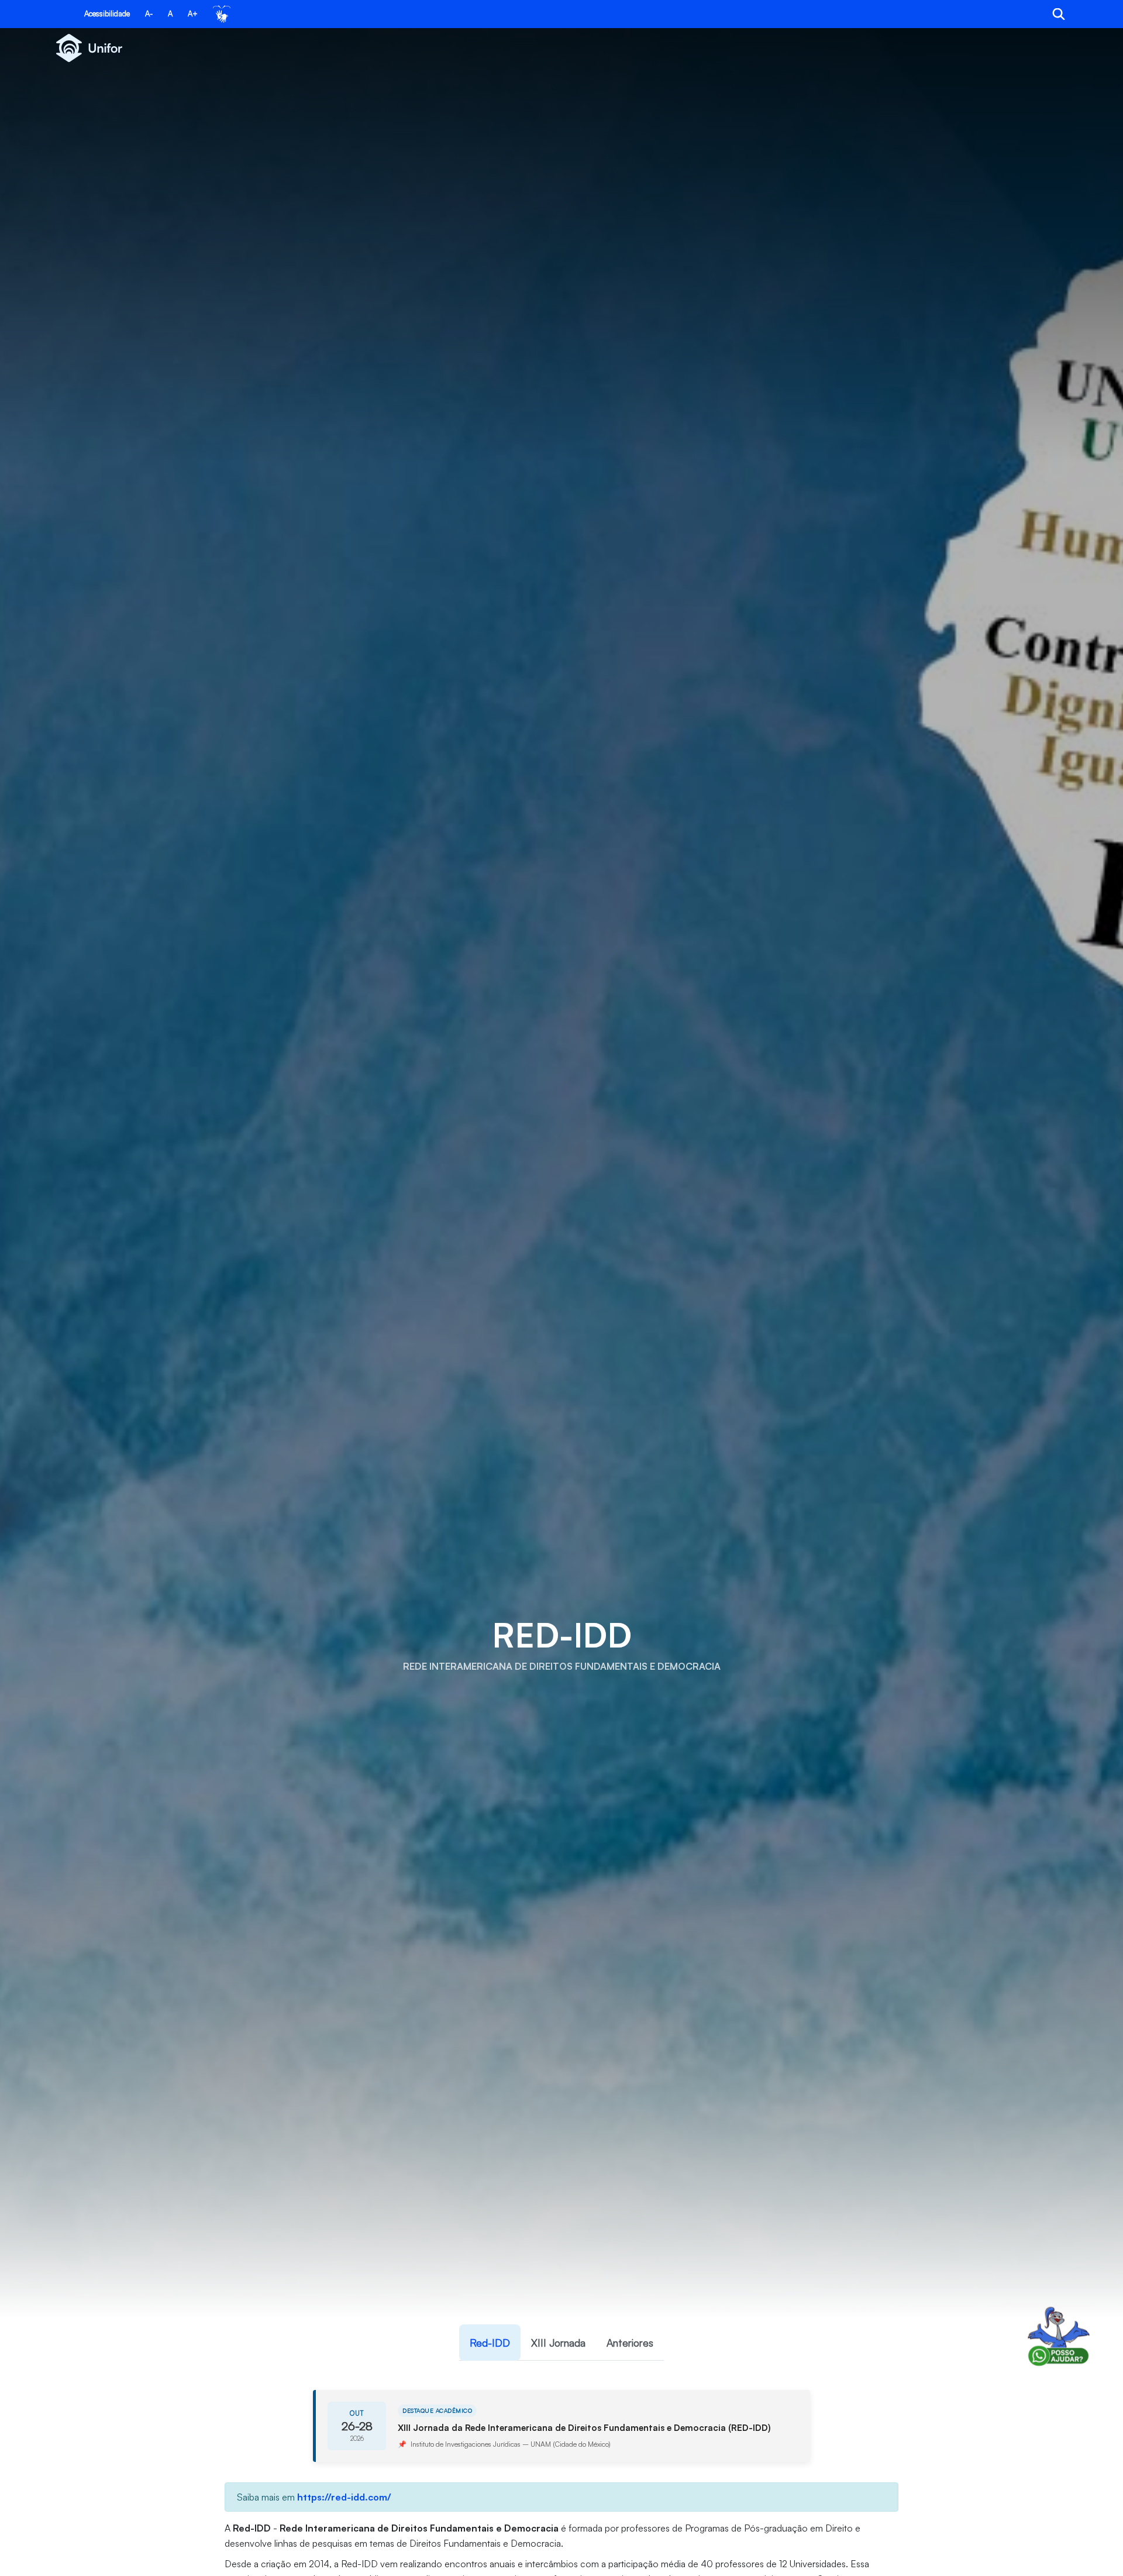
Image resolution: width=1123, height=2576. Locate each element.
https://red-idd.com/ (344, 2497)
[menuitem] (490, 2343)
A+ (193, 13)
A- (149, 13)
